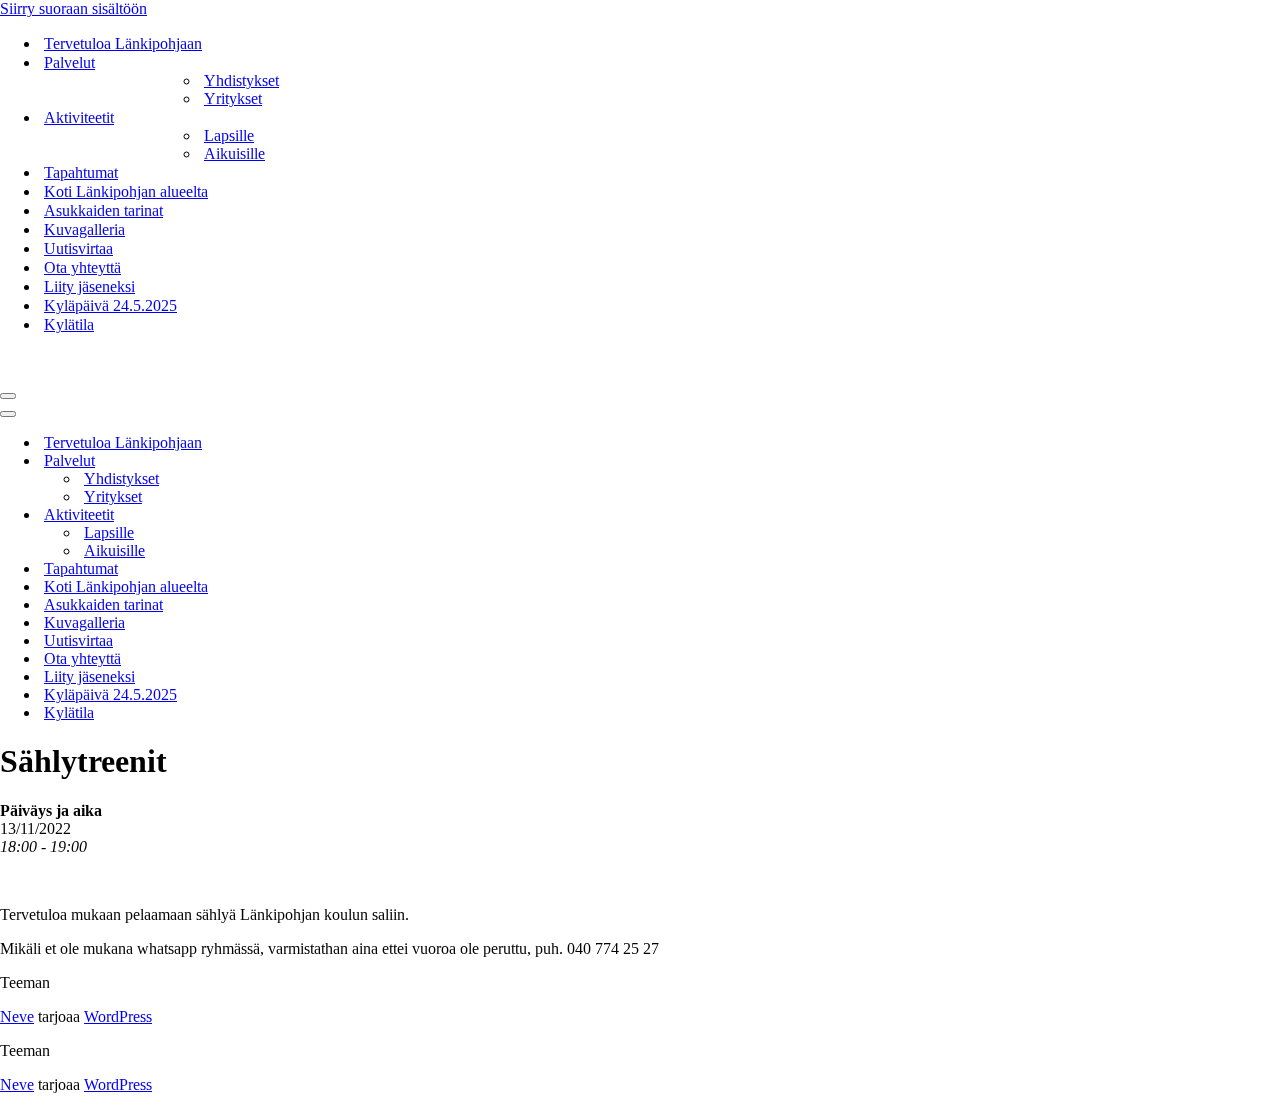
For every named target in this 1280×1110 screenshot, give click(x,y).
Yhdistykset (241, 80)
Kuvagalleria (84, 229)
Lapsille (229, 135)
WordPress (118, 1016)
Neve (17, 1016)
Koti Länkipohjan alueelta (126, 191)
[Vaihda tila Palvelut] (350, 461)
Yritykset (233, 98)
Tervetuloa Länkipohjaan (123, 43)
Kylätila (69, 324)
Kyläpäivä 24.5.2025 (110, 305)
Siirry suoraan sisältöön (73, 8)
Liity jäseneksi (89, 286)
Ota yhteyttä (82, 267)
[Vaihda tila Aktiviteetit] (350, 515)
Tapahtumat (81, 172)
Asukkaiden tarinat (103, 210)
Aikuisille (234, 153)
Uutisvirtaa (78, 248)
